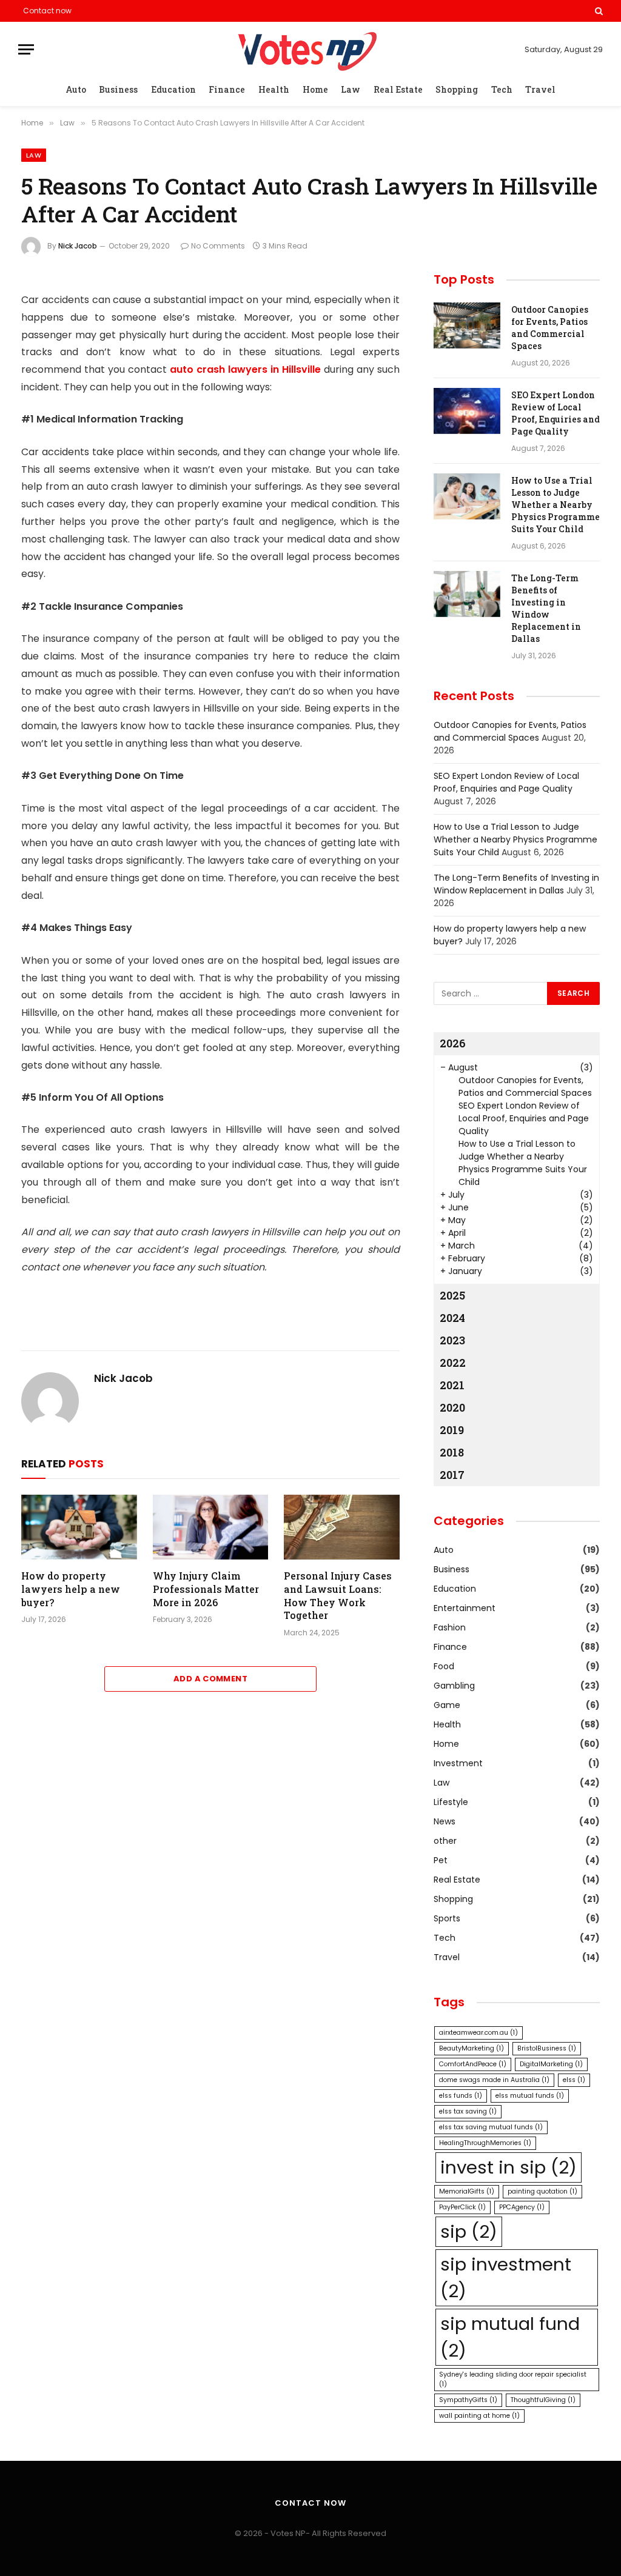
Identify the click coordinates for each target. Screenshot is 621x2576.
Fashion (450, 1627)
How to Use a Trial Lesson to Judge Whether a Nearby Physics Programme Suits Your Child (556, 505)
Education (173, 89)
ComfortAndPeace (473, 2064)
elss (574, 2080)
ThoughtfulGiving (543, 2400)
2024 (452, 1318)
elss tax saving (468, 2111)
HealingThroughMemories (485, 2143)
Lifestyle (451, 1802)
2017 (452, 1475)
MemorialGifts (467, 2191)
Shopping (457, 89)
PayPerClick (462, 2207)
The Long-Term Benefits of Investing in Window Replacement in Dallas (546, 608)
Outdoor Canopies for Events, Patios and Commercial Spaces (550, 328)
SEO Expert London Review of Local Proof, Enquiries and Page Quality (556, 413)
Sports (447, 1918)
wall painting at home (479, 2416)
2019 (452, 1430)
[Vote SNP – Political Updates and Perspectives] (310, 49)
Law (351, 89)
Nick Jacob (78, 246)
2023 (452, 1340)
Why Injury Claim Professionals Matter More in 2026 (206, 1589)
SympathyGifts (468, 2400)
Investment (458, 1763)
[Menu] (26, 49)
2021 (452, 1385)
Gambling (454, 1686)
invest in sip (509, 2167)
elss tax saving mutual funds (491, 2127)
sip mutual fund (510, 2337)
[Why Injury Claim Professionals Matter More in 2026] (211, 1527)
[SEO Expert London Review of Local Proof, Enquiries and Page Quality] (467, 411)
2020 (452, 1407)
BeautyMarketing (472, 2048)
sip (469, 2231)
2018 (452, 1452)
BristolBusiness (547, 2048)
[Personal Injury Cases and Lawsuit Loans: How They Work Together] (342, 1527)
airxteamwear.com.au (478, 2033)
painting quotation (542, 2191)
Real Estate (398, 89)
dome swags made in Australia (494, 2080)
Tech (502, 89)
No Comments (218, 246)
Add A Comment (210, 1679)
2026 (453, 1043)
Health (274, 89)
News (445, 1821)
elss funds (461, 2096)
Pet (441, 1860)
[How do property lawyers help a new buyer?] (79, 1527)
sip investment (506, 2277)
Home (315, 89)
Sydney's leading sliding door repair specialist (513, 2379)
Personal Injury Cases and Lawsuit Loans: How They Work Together (338, 1595)
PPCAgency (522, 2207)
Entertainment (465, 1608)
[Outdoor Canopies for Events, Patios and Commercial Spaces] (467, 325)
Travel (540, 89)
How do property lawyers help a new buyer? (71, 1589)
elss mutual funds (530, 2096)
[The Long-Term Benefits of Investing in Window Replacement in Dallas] (467, 594)
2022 (453, 1363)
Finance (227, 89)
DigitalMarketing (551, 2064)
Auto (76, 89)
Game (447, 1705)
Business (118, 89)
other (445, 1841)
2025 (452, 1295)
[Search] (598, 11)
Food (444, 1666)
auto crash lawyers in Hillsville (245, 369)
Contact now (47, 11)
